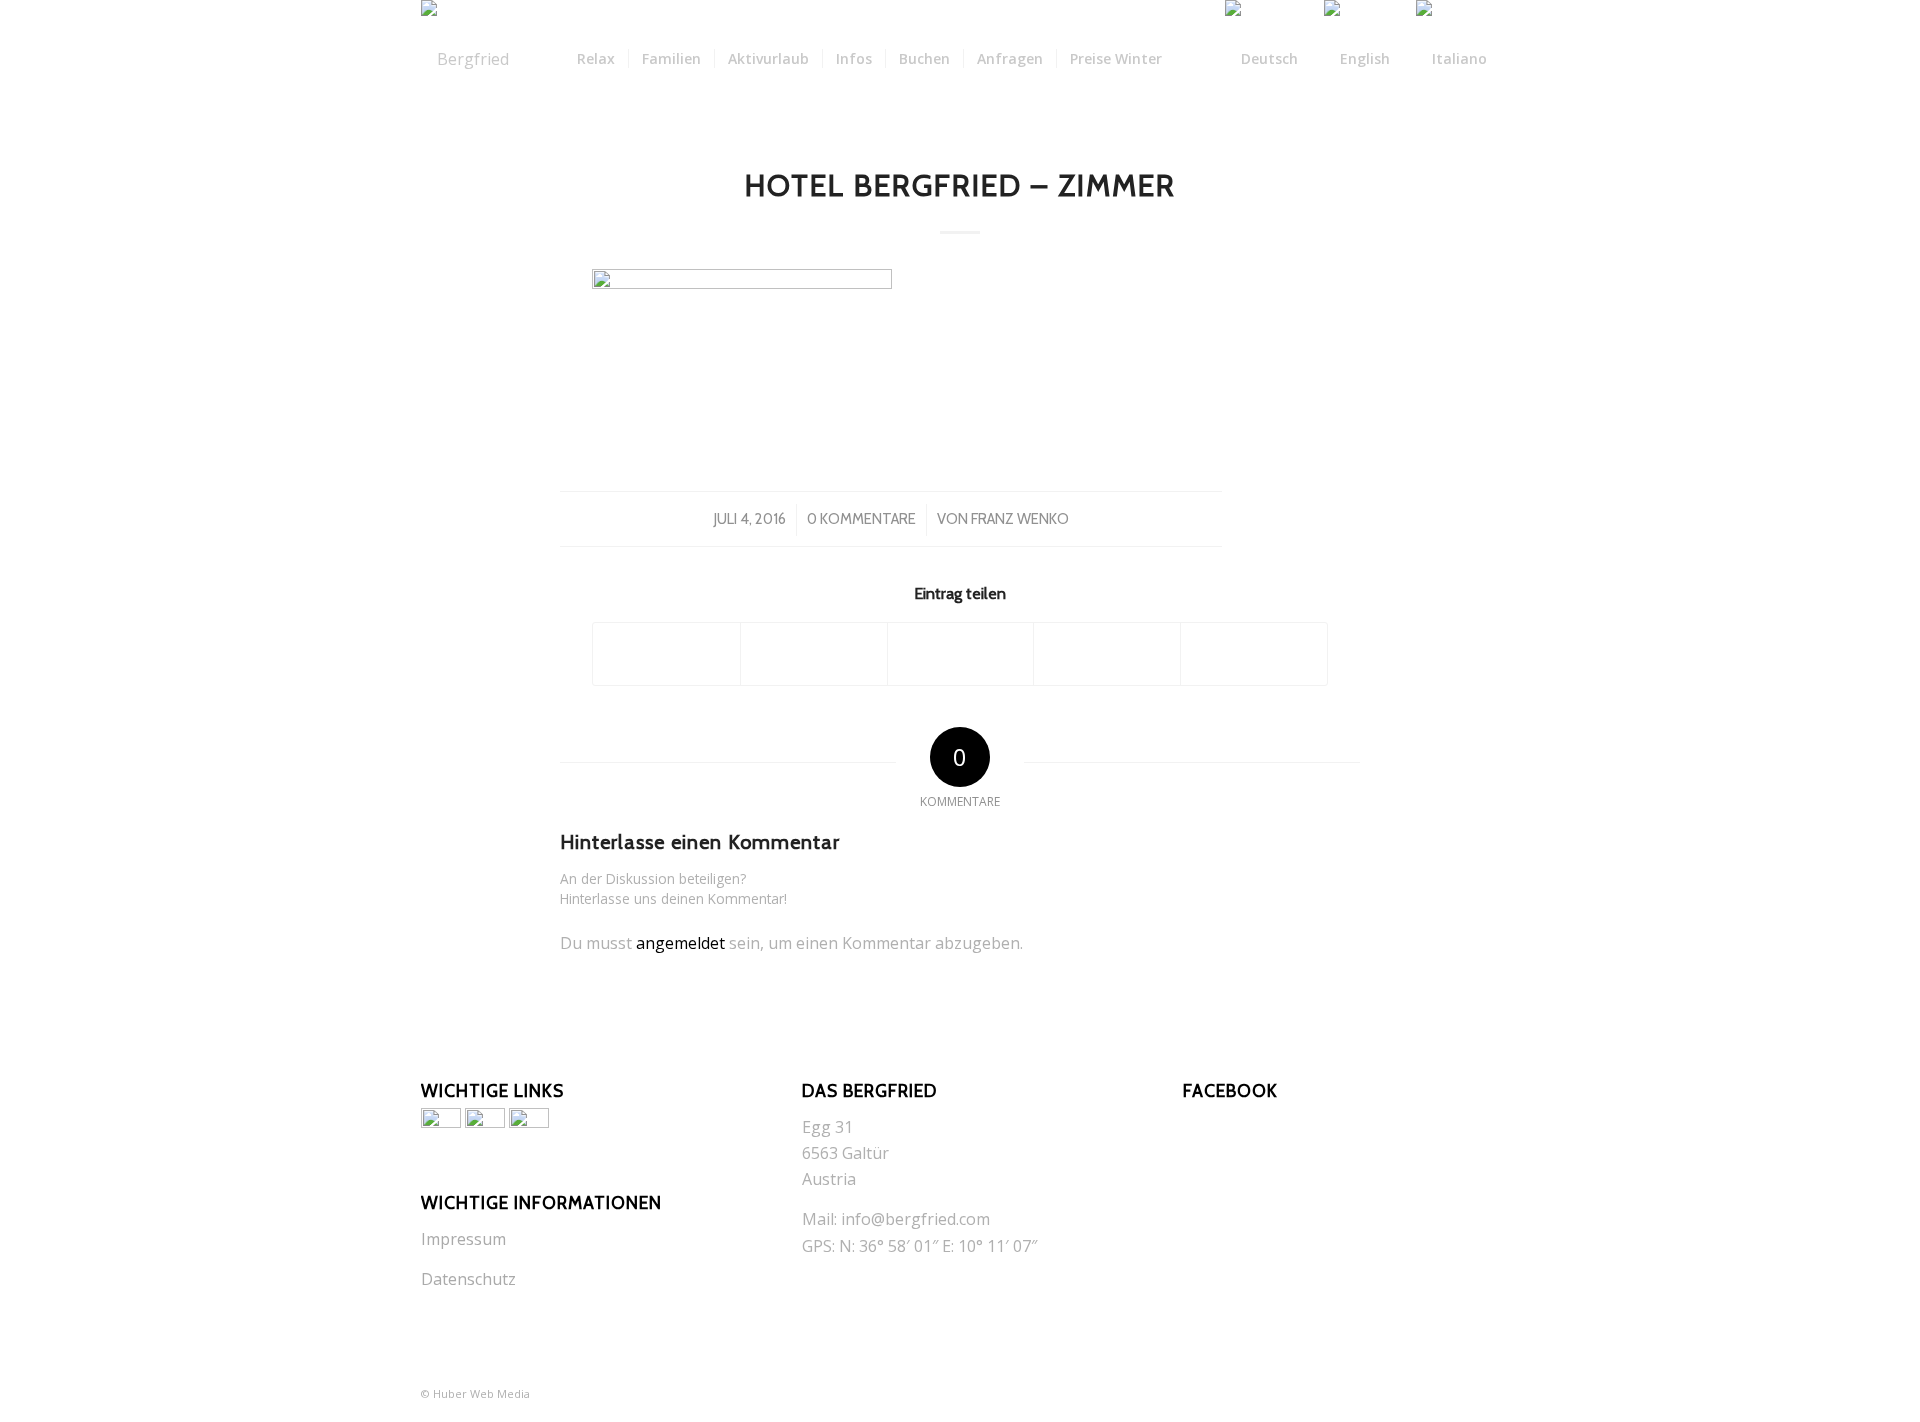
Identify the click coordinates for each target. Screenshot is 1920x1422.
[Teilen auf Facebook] (666, 654)
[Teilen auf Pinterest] (1107, 654)
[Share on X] (961, 654)
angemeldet (680, 943)
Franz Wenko (1020, 519)
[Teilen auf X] (814, 654)
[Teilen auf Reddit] (1254, 654)
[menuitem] (596, 59)
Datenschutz (468, 1279)
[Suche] (1193, 59)
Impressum (463, 1239)
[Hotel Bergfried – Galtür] (465, 59)
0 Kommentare (861, 519)
